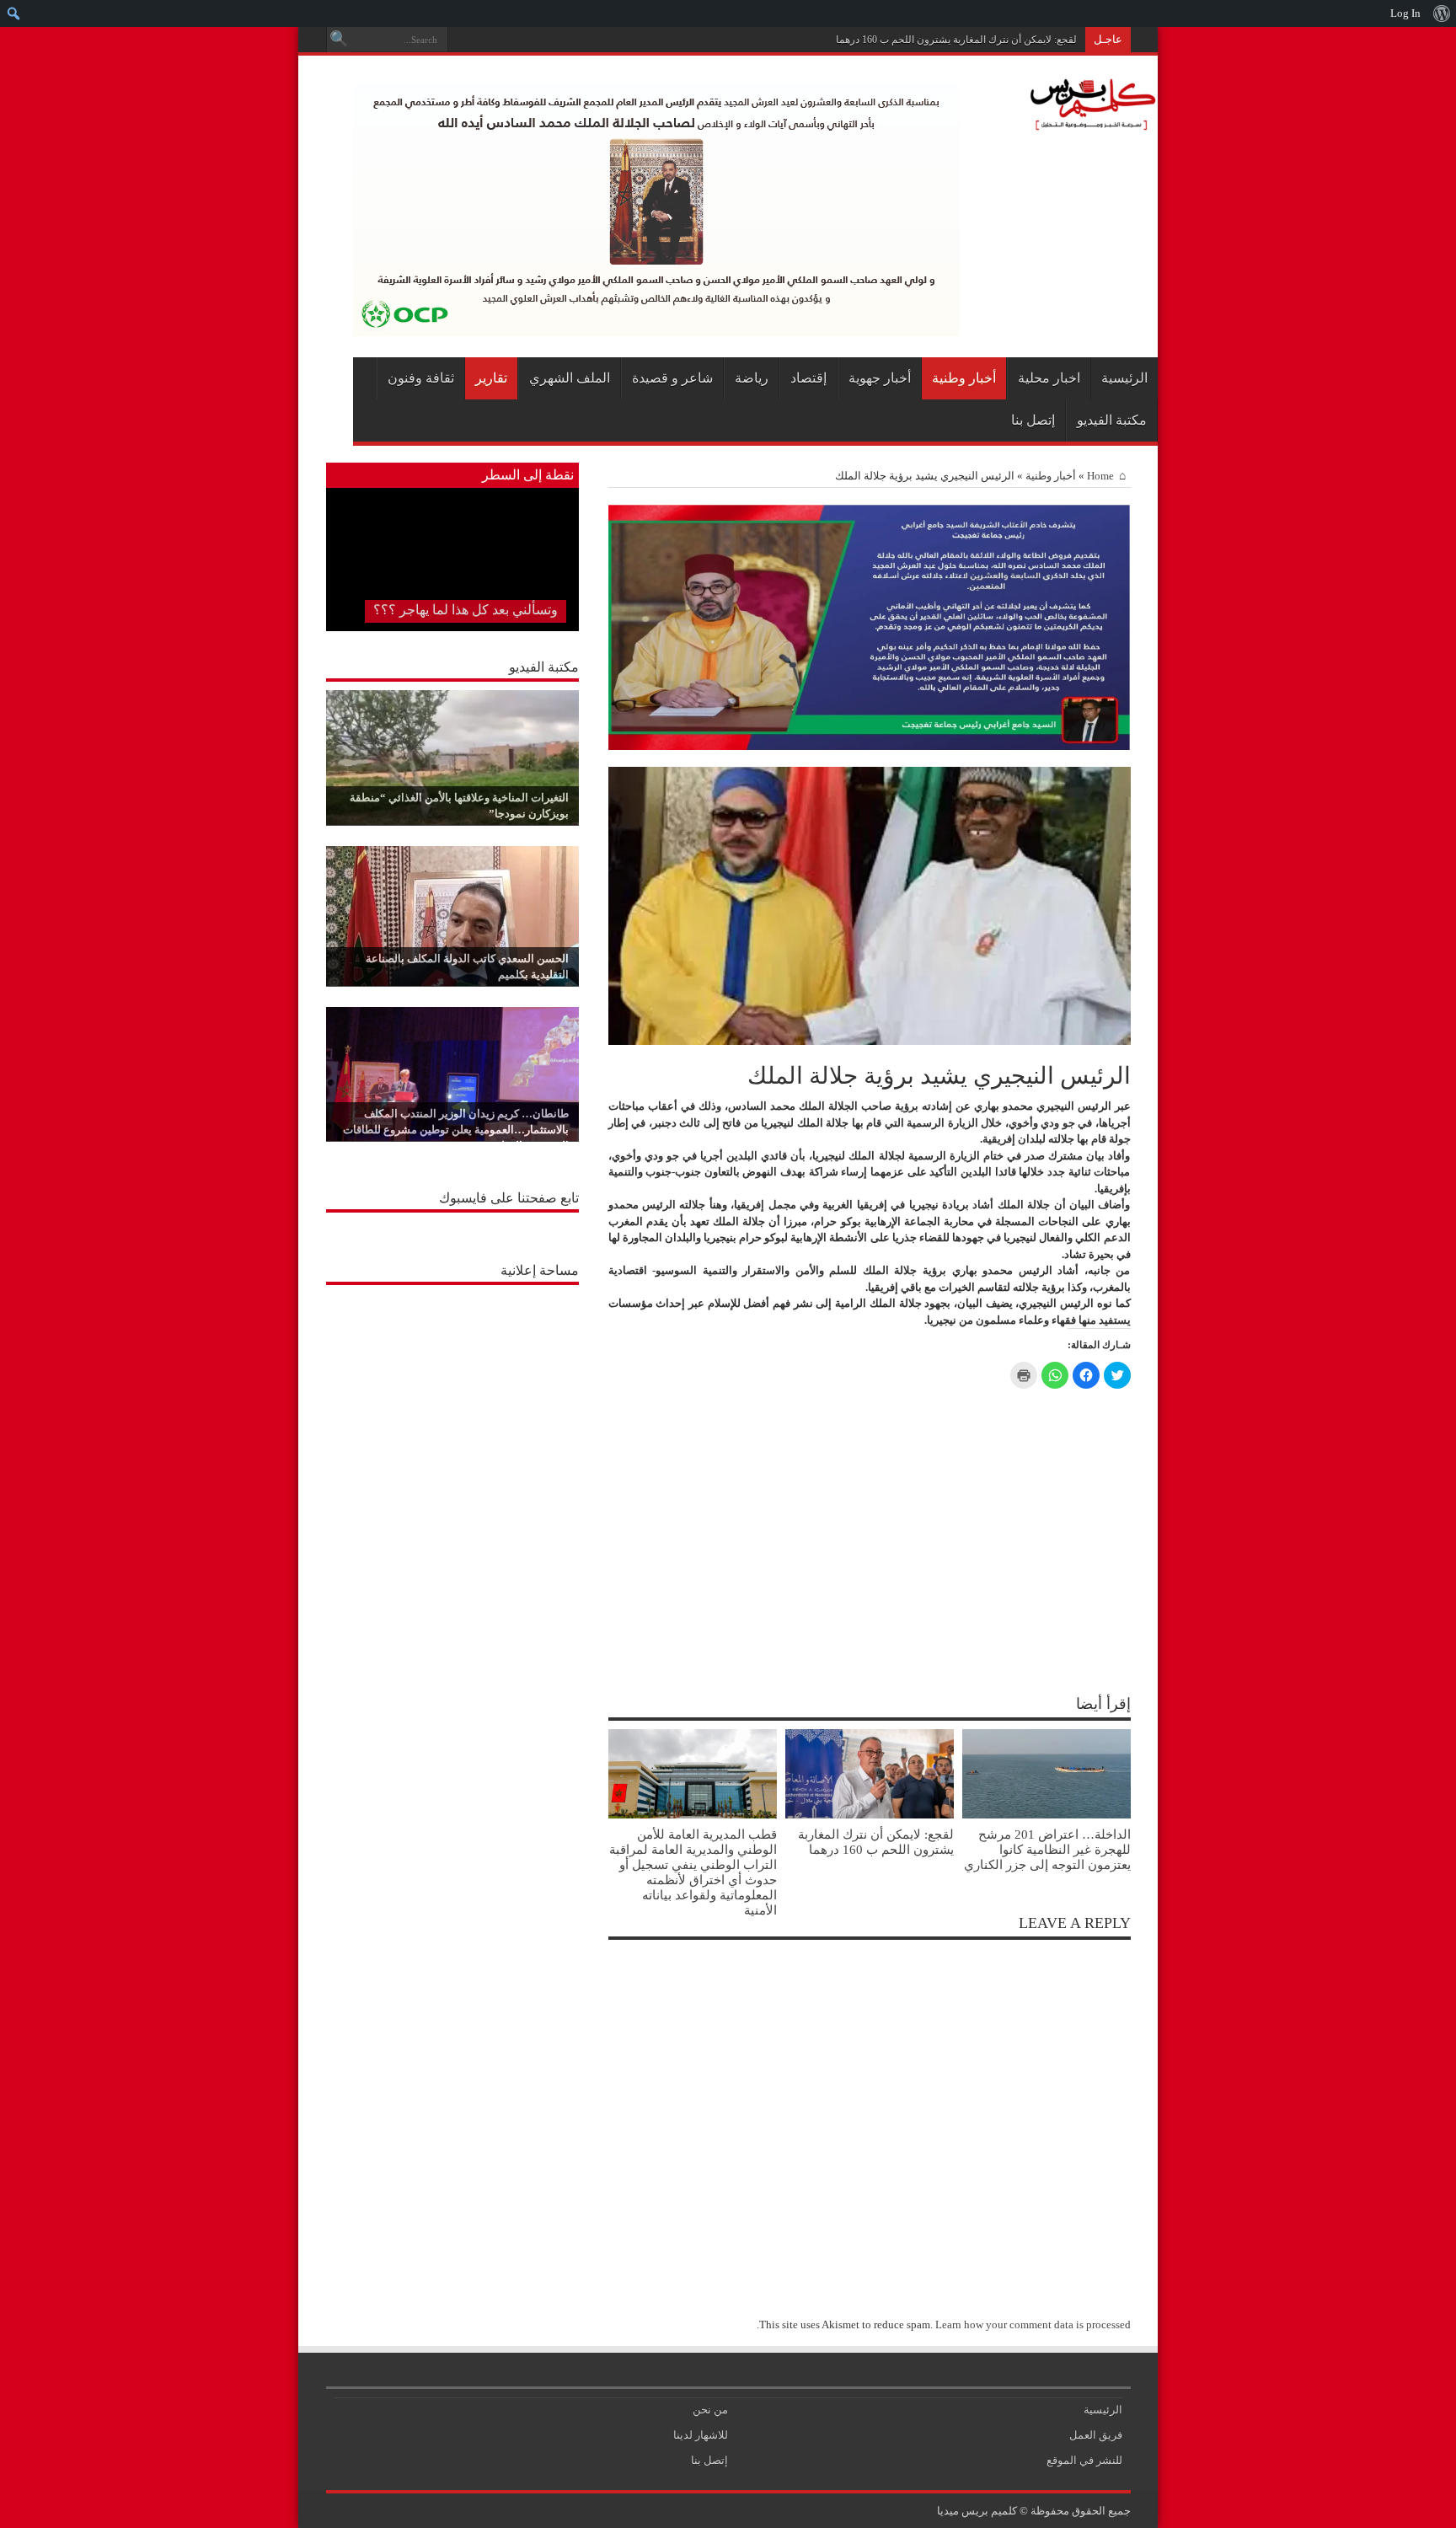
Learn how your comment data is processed (1033, 2324)
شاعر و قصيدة (672, 378)
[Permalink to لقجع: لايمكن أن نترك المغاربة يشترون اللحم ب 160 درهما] (870, 1815)
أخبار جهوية (880, 378)
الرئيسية (1124, 378)
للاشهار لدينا (701, 2435)
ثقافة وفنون (421, 378)
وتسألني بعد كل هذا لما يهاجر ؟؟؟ (466, 610)
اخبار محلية (1049, 378)
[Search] (339, 40)
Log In (1405, 13)
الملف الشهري (570, 378)
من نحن (710, 2410)
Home (1100, 476)
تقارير (491, 378)
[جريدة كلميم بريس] (1090, 122)
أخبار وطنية (964, 378)
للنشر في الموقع (1084, 2460)
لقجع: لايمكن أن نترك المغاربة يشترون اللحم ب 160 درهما (956, 40)
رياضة (752, 378)
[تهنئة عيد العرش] (870, 746)
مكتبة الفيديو (1112, 420)
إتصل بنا (1033, 420)
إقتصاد (808, 378)
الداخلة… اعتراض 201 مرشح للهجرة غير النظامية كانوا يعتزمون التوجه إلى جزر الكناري (1047, 1849)
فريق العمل (1096, 2435)
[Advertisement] (452, 1399)
